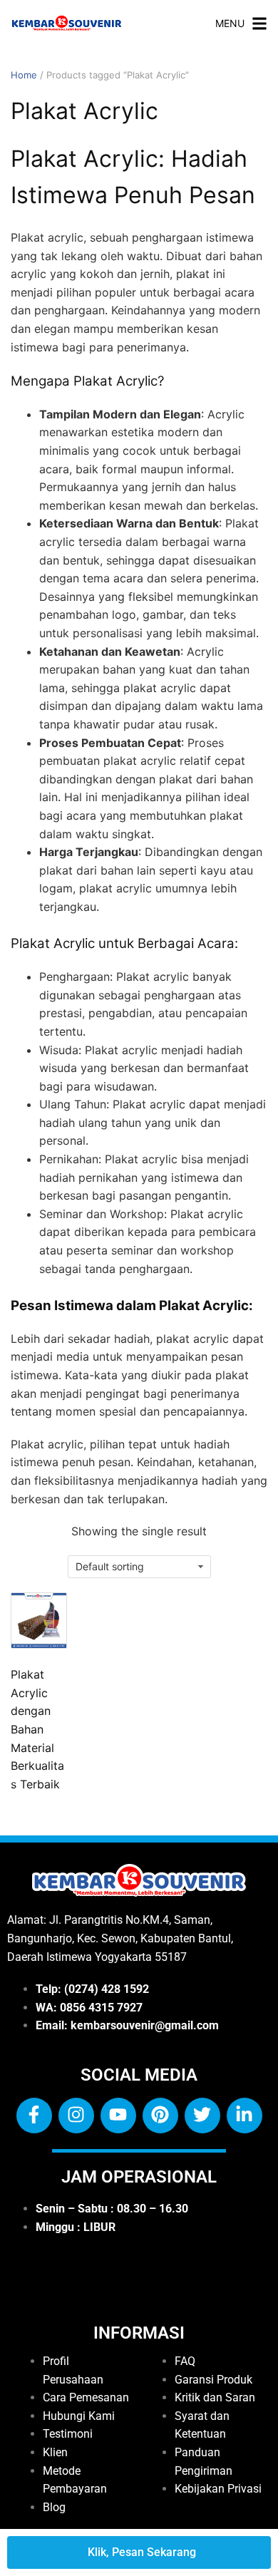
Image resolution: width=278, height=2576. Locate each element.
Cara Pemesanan (86, 2397)
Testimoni (68, 2434)
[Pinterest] (160, 2116)
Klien (55, 2452)
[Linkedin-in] (244, 2116)
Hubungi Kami (79, 2416)
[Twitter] (202, 2116)
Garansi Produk (213, 2380)
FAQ (185, 2361)
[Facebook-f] (34, 2116)
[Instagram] (76, 2116)
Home (24, 75)
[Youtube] (118, 2116)
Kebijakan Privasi (218, 2489)
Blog (54, 2507)
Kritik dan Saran (215, 2397)
